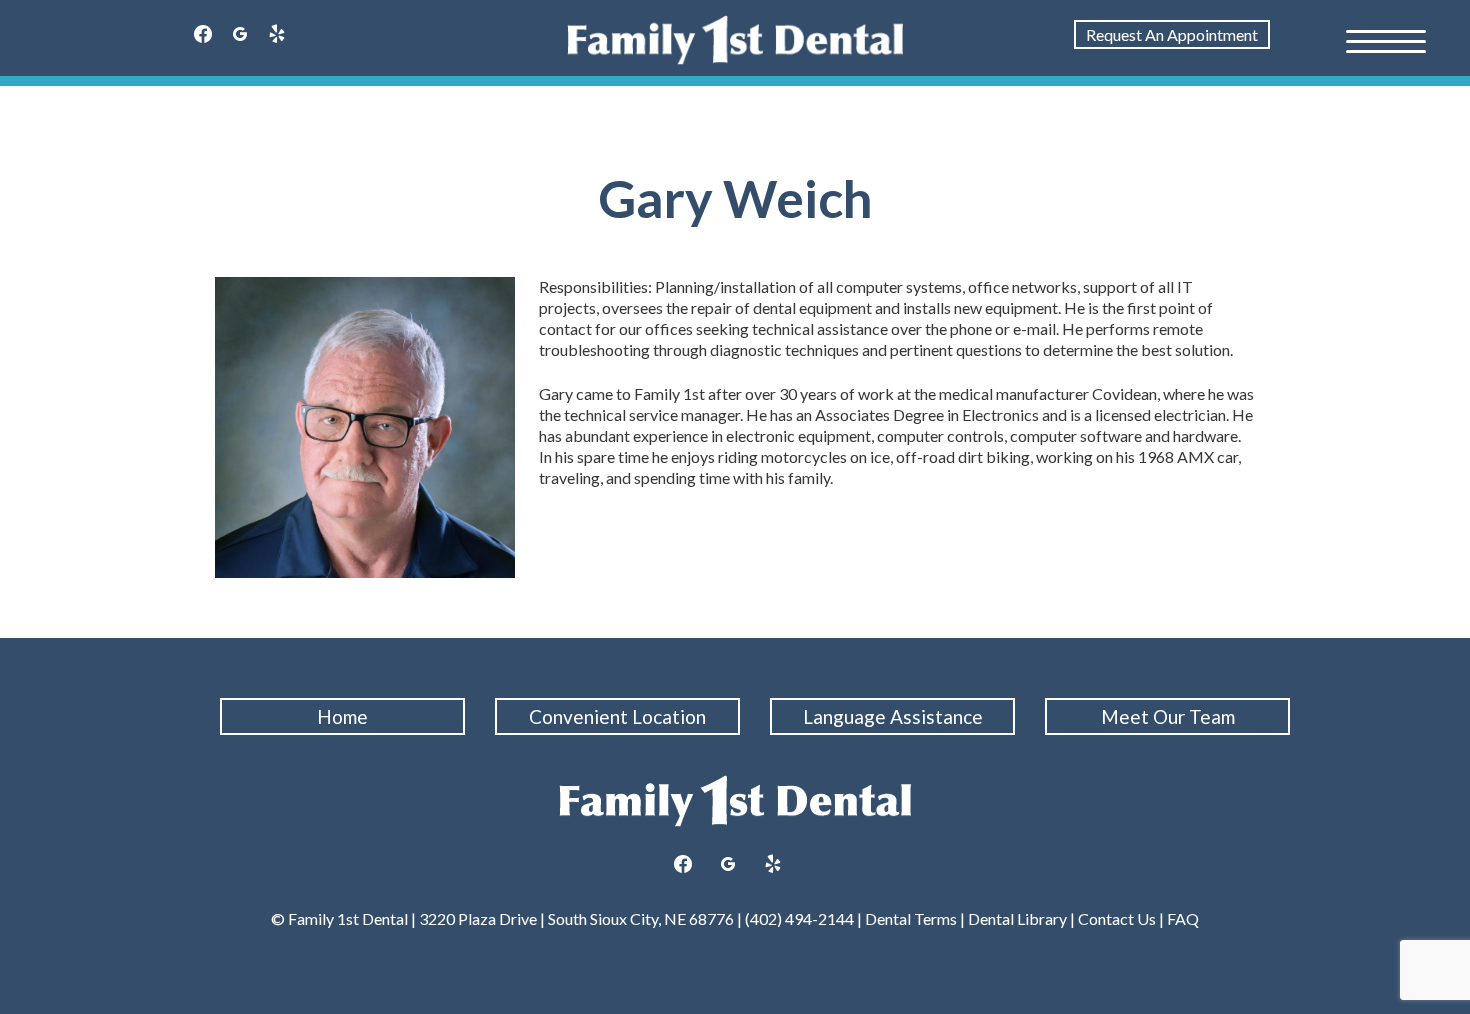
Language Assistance (893, 716)
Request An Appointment (1172, 34)
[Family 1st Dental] (735, 40)
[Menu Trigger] (1386, 40)
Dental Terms (911, 918)
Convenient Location (617, 716)
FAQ (1183, 918)
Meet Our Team (1168, 716)
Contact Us (1117, 918)
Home (342, 716)
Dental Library (1017, 918)
